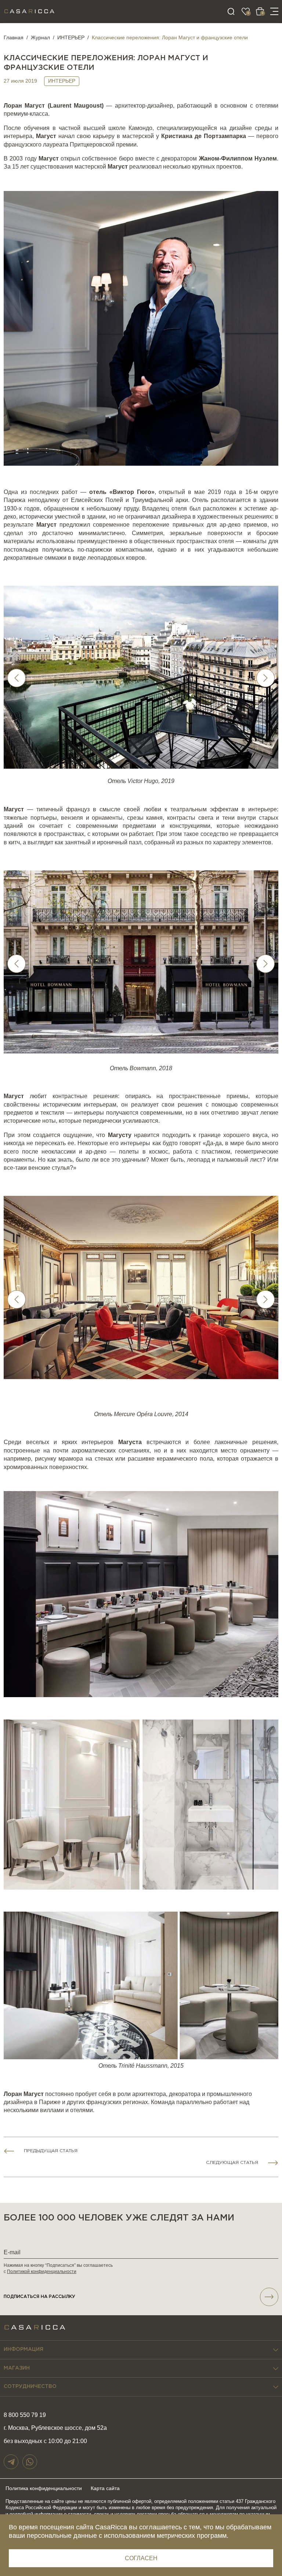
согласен (141, 2558)
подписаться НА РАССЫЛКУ (39, 2297)
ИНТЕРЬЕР (71, 37)
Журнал (40, 37)
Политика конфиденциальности (44, 2488)
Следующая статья (232, 2163)
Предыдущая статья (51, 2151)
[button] (265, 678)
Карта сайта (105, 2488)
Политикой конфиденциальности (42, 2272)
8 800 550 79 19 (25, 2415)
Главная (14, 37)
